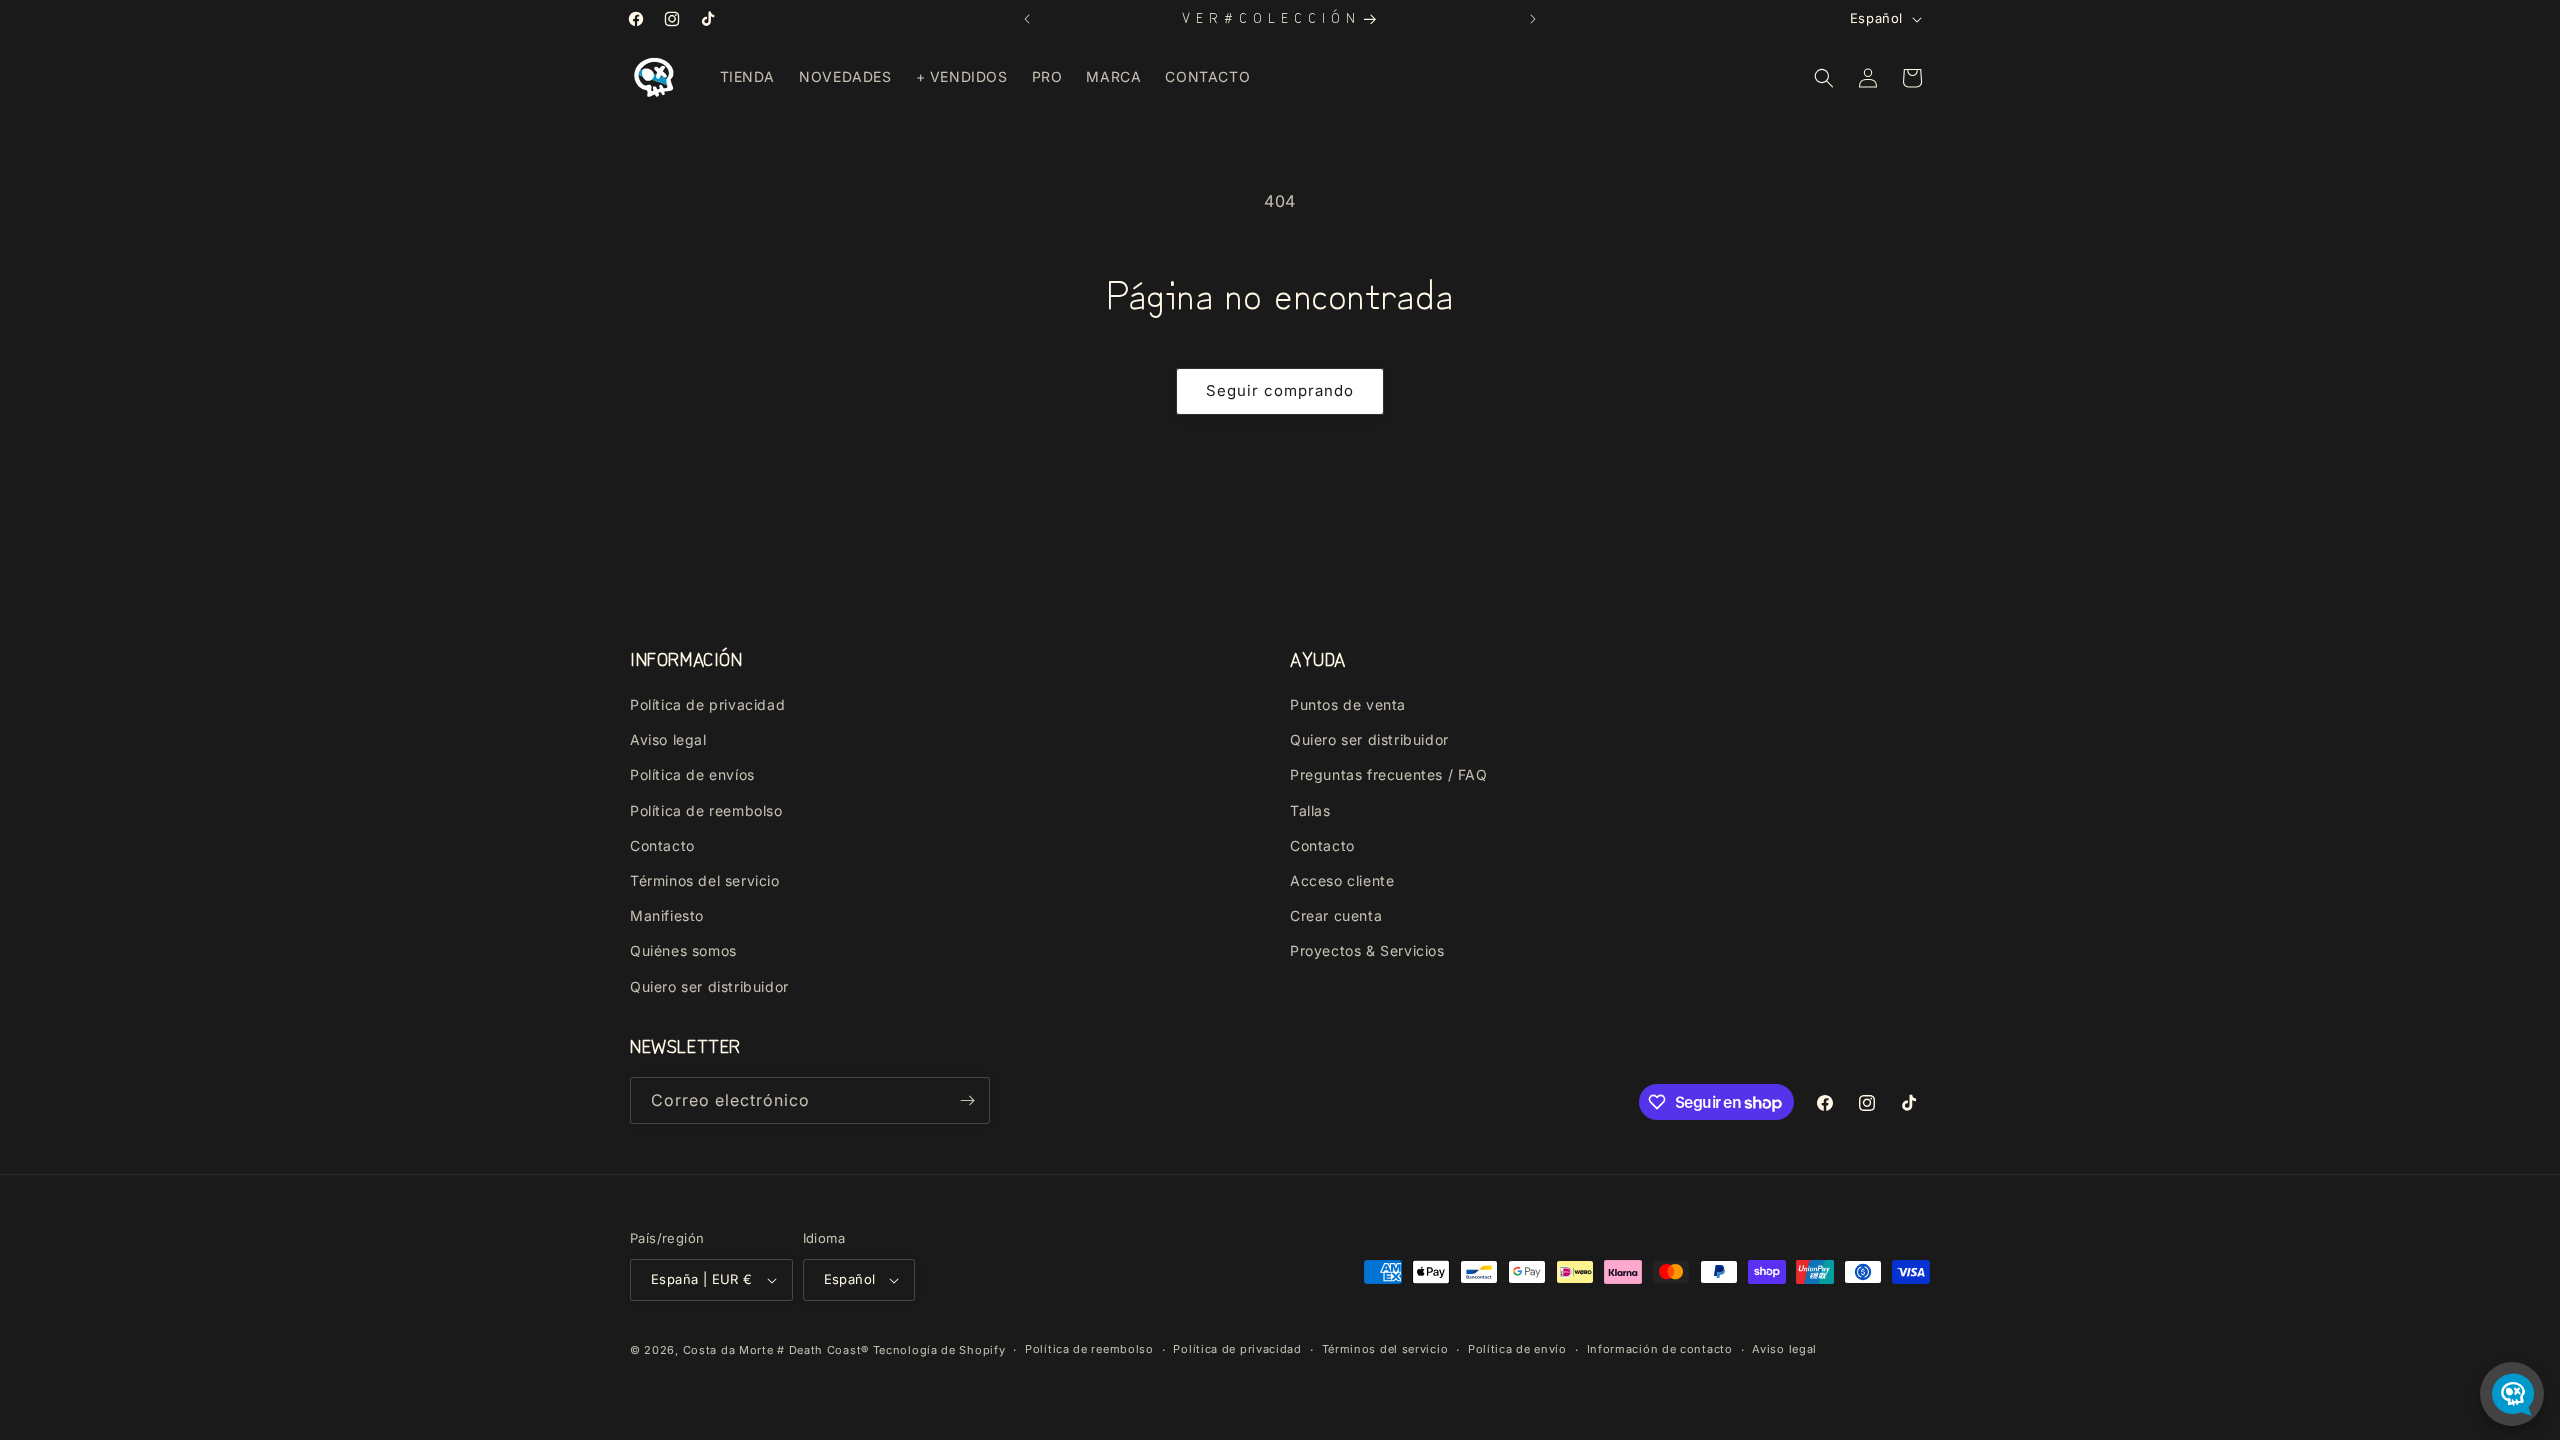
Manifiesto (667, 915)
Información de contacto (1660, 1349)
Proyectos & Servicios (1367, 950)
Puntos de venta (1348, 704)
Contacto (662, 845)
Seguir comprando (1280, 390)
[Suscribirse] (967, 1100)
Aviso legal (668, 739)
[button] (1824, 78)
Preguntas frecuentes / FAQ (1389, 774)
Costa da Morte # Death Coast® (776, 1350)
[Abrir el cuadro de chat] (2512, 1394)
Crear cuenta (1336, 915)
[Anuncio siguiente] (1533, 19)
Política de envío (1517, 1349)
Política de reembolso (706, 810)
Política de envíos (692, 774)
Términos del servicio (705, 880)
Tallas (1310, 810)
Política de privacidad (707, 704)
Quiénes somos (683, 950)
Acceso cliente (1342, 880)
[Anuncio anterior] (1027, 19)
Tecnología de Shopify (939, 1350)
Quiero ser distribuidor (709, 986)
